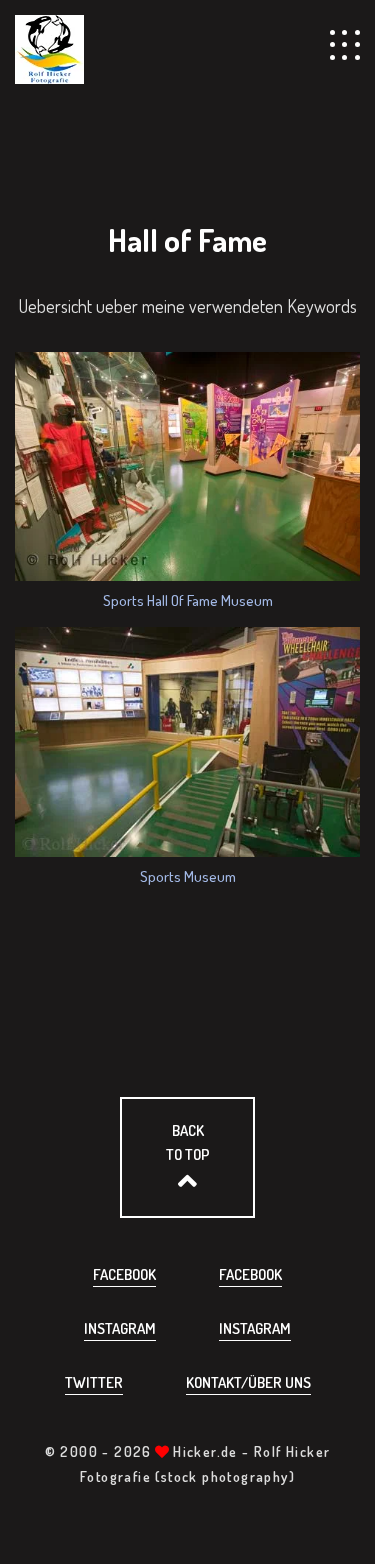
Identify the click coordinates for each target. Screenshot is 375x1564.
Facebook (124, 1274)
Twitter (94, 1382)
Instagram (120, 1328)
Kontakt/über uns (248, 1382)
